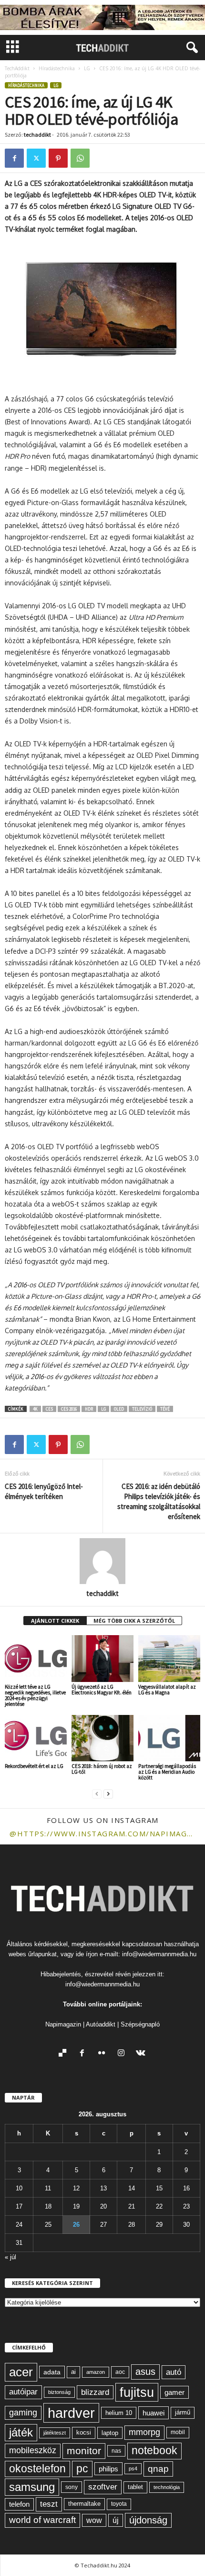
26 (76, 2225)
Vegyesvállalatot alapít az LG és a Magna (167, 1690)
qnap (158, 2468)
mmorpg (144, 2432)
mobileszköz (33, 2450)
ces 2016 (69, 1409)
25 (48, 2225)
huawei (154, 2413)
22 (159, 2206)
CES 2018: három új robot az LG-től (102, 1769)
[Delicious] (65, 2054)
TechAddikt (17, 68)
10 (19, 2188)
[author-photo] (102, 1561)
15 (159, 2188)
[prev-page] (97, 1794)
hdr (89, 1409)
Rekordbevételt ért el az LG (34, 1766)
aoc (120, 2372)
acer (21, 2372)
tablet (135, 2487)
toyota (119, 2504)
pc (82, 2469)
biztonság (59, 2392)
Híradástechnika (57, 68)
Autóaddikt (101, 2024)
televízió (142, 1409)
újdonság (148, 2520)
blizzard (95, 2392)
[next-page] (108, 1794)
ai (73, 2372)
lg (103, 1409)
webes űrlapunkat (33, 1954)
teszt (49, 2504)
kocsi (84, 2432)
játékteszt (55, 2433)
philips (108, 2469)
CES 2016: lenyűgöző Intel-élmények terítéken (44, 1491)
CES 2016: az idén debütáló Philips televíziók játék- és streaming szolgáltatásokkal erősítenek (159, 1501)
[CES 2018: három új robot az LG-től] (102, 1738)
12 (76, 2188)
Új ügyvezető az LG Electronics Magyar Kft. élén (102, 1690)
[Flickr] (104, 2054)
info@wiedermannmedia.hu (159, 1954)
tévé (165, 1409)
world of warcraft (42, 2520)
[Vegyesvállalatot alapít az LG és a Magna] (169, 1658)
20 (103, 2206)
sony (72, 2487)
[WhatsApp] (80, 158)
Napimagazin (63, 2024)
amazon (96, 2372)
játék (21, 2432)
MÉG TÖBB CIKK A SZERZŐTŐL (134, 1621)
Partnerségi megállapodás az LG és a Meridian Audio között (167, 1772)
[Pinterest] (58, 158)
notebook (154, 2451)
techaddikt (37, 135)
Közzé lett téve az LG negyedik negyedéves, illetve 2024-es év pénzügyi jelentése (35, 1695)
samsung (32, 2487)
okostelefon (37, 2469)
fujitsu (137, 2392)
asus (145, 2371)
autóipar (23, 2392)
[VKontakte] (142, 2054)
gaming (23, 2413)
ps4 (133, 2468)
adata (52, 2372)
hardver (71, 2413)
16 (186, 2188)
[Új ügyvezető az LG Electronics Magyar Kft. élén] (102, 1658)
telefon (19, 2504)
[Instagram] (123, 2054)
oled (119, 1409)
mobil (178, 2432)
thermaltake (84, 2504)
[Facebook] (14, 158)
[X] (36, 158)
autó (174, 2372)
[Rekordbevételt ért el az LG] (36, 1738)
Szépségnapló (140, 2024)
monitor (84, 2451)
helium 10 (119, 2413)
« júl (10, 2257)
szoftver (103, 2487)
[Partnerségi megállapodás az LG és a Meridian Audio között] (169, 1738)
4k (35, 1409)
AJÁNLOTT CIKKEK (55, 1621)
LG (87, 68)
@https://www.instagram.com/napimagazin (102, 1833)
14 (132, 2188)
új (116, 2520)
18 (48, 2206)
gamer (174, 2392)
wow (94, 2520)
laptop (110, 2433)
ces (49, 1409)
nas (116, 2451)
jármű (183, 2412)
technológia (167, 2487)
